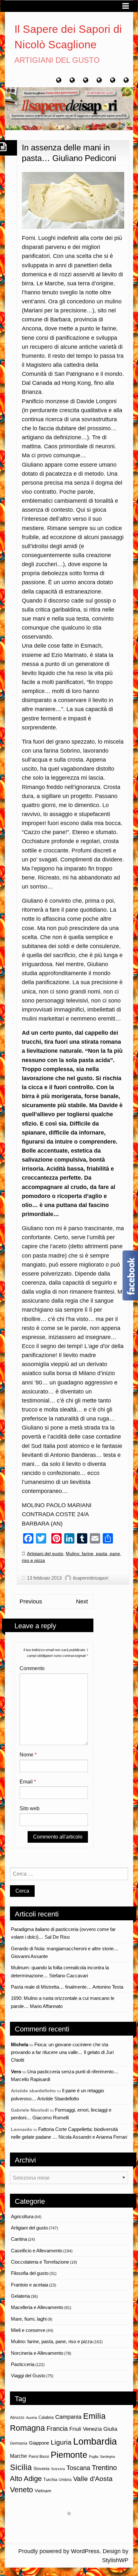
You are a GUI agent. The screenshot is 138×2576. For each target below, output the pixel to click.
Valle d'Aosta (93, 2479)
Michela (20, 2044)
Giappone (39, 2443)
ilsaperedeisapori (91, 1578)
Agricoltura (22, 2216)
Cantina (19, 2239)
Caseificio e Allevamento (37, 2251)
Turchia (50, 2480)
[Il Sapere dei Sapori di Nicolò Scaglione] (69, 108)
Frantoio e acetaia (30, 2285)
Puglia (94, 2457)
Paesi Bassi (39, 2457)
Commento (32, 1668)
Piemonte (69, 2455)
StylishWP (115, 2560)
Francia (57, 2429)
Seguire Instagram (73, 2525)
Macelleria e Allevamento (37, 2307)
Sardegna (107, 2457)
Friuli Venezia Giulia (93, 2429)
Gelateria (20, 2296)
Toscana (78, 2468)
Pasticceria (23, 2364)
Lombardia (95, 2441)
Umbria (65, 2480)
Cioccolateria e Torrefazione (40, 2262)
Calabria (46, 2417)
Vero (16, 2072)
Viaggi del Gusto (28, 2376)
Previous (31, 1602)
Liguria (61, 2442)
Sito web (30, 1808)
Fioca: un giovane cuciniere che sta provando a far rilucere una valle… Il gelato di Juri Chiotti (62, 2052)
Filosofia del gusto (30, 2273)
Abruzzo (17, 2418)
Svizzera (58, 2469)
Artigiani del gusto (45, 1554)
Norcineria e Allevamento (37, 2353)
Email (28, 1782)
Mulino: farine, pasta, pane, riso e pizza (52, 2341)
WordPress (85, 2551)
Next (82, 1602)
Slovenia (41, 2469)
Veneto (22, 2490)
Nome (28, 1755)
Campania (68, 2417)
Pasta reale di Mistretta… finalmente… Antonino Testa (67, 1987)
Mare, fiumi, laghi (29, 2319)
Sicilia (21, 2467)
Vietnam (43, 2491)
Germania (19, 2443)
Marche (18, 2456)
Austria (31, 2418)
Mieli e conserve (28, 2330)
